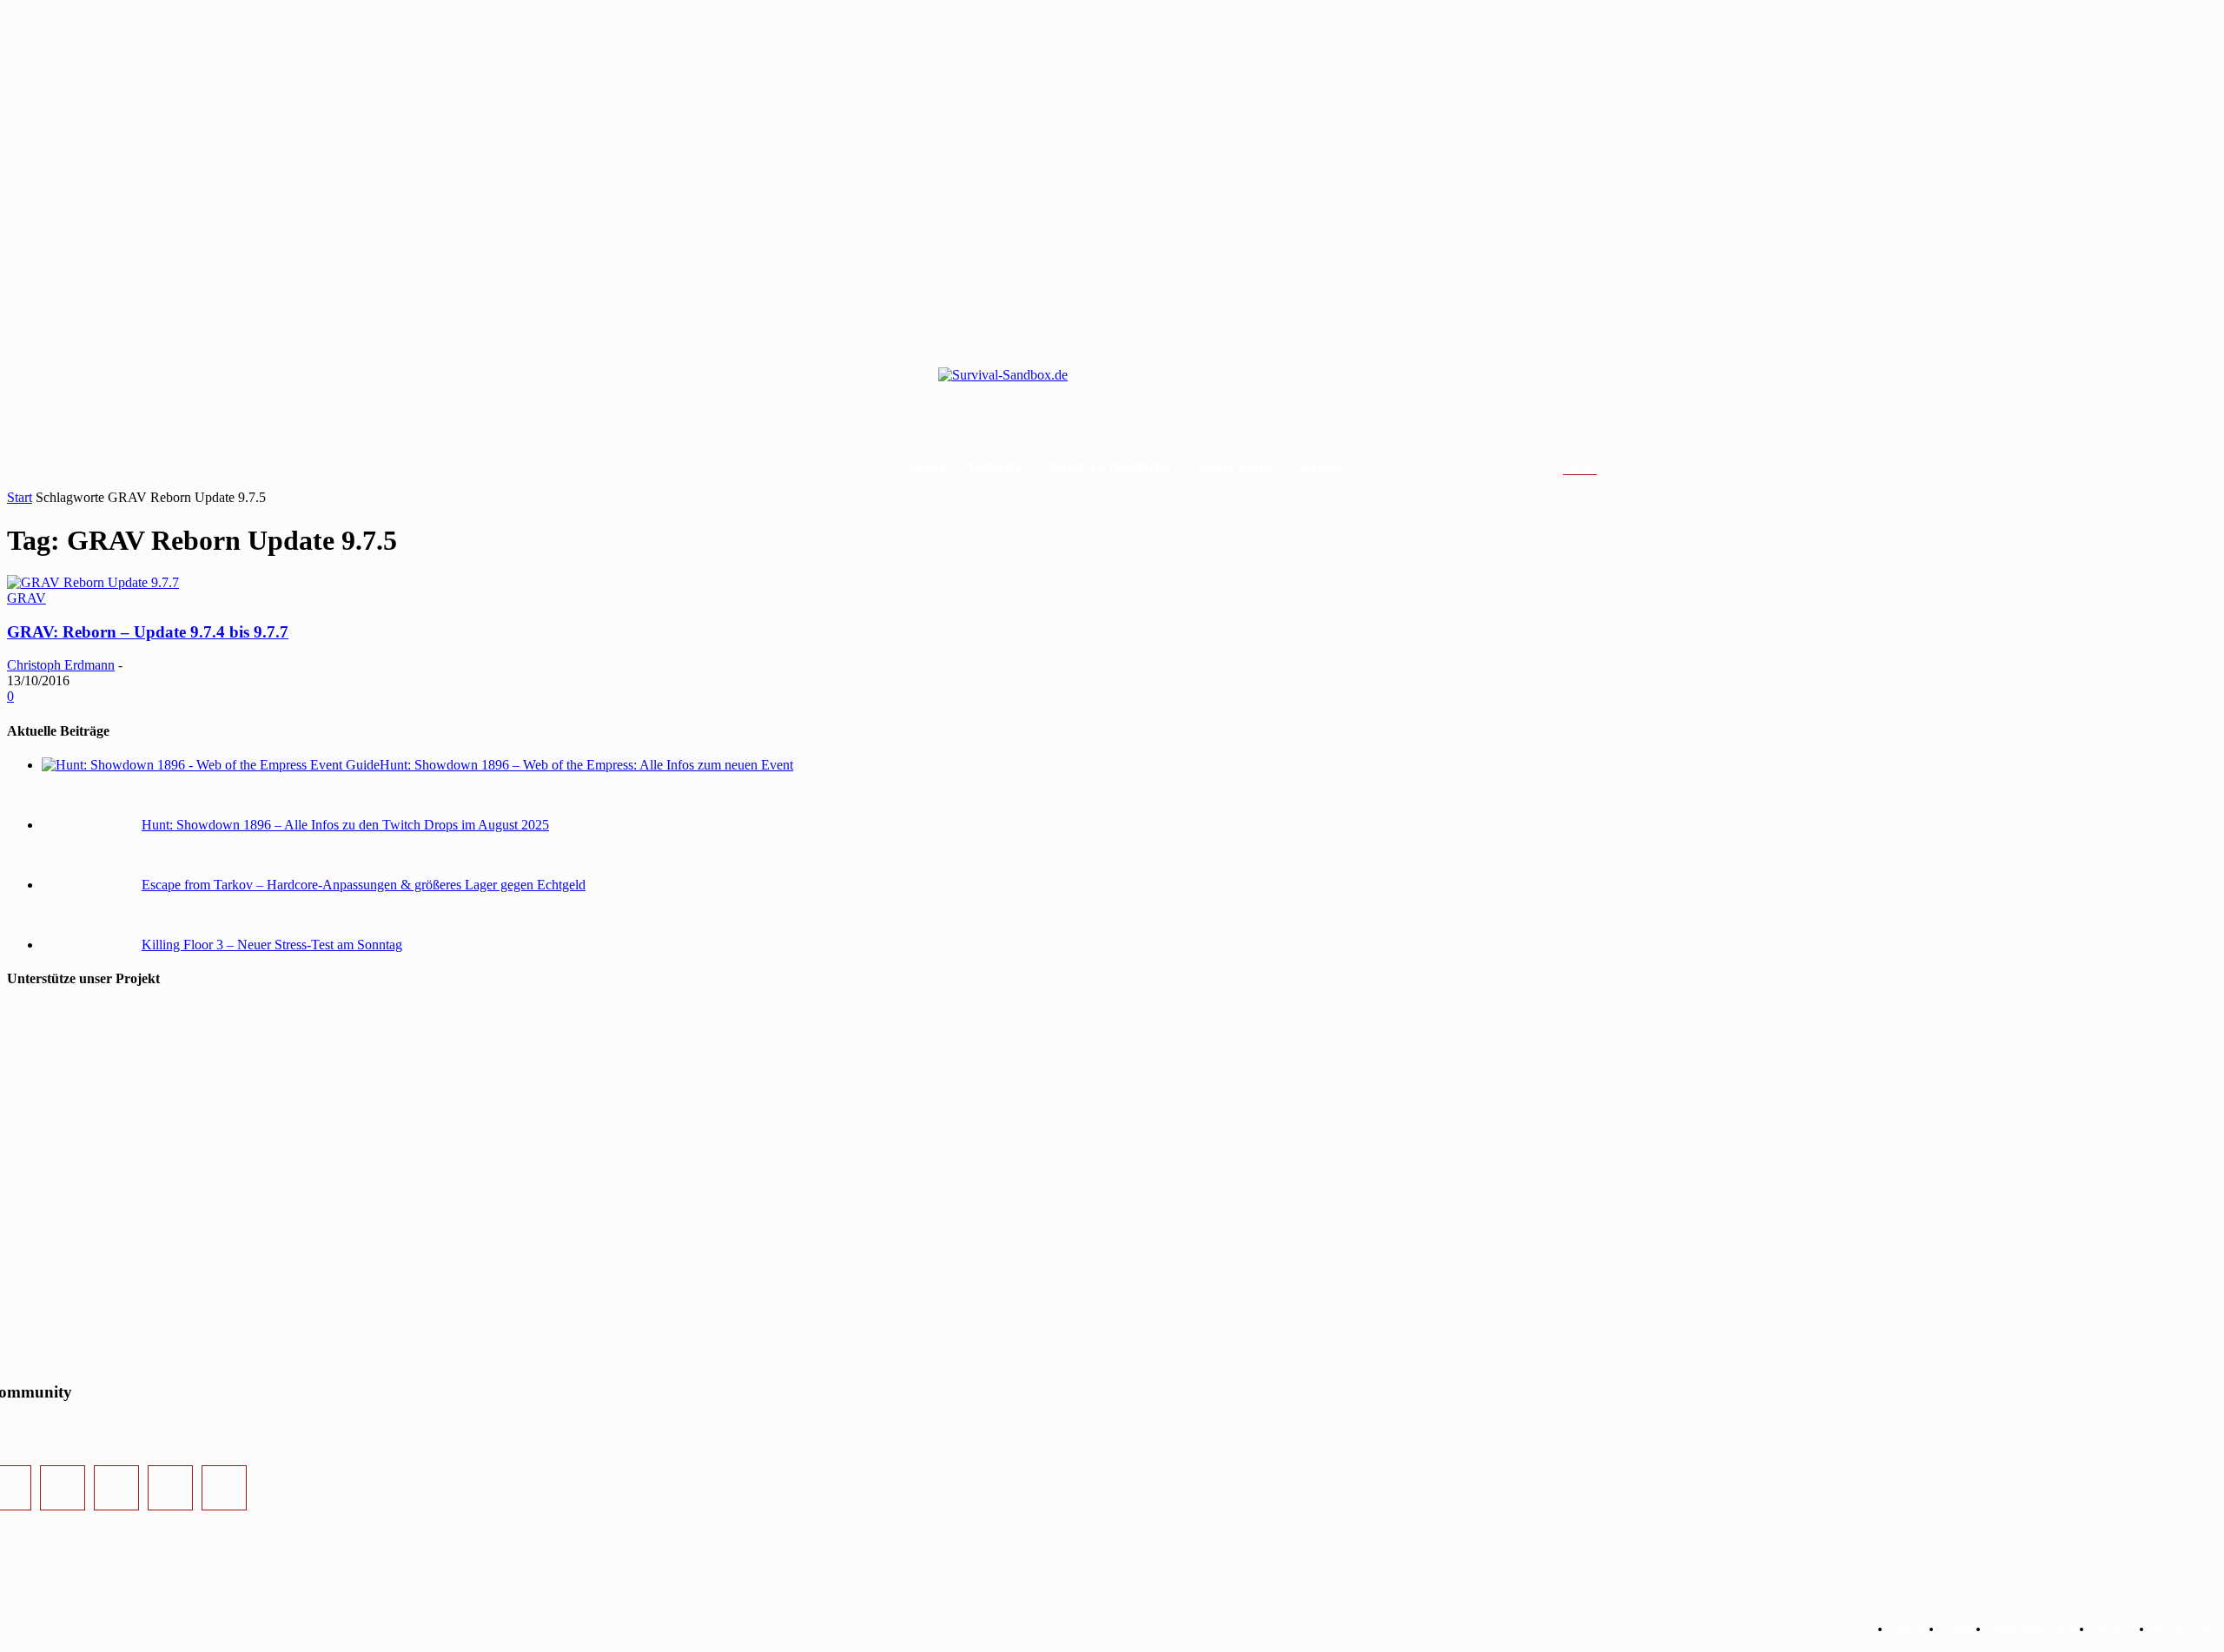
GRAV (26, 598)
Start (20, 497)
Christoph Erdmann (61, 665)
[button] (1601, 469)
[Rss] (224, 1488)
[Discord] (170, 1488)
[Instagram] (63, 1488)
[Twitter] (116, 1488)
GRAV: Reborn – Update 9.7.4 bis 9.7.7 (148, 632)
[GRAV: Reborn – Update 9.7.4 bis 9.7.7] (93, 582)
